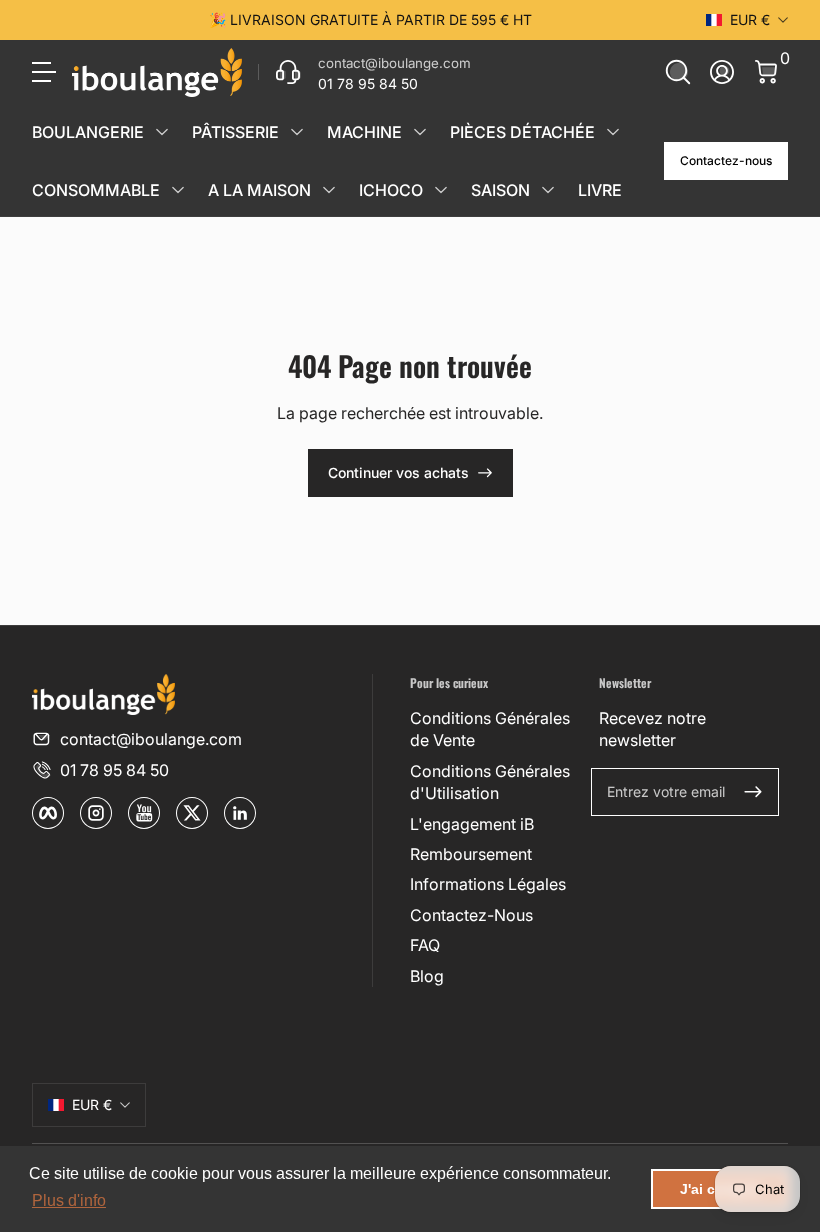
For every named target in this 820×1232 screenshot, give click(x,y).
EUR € (750, 19)
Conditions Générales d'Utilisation (490, 782)
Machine (364, 132)
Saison (500, 190)
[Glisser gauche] (66, 20)
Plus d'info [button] (69, 1200)
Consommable (96, 190)
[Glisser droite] (674, 20)
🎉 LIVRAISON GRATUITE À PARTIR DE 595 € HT (370, 19)
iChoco (391, 190)
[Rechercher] (678, 72)
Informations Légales (488, 884)
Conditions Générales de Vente (490, 729)
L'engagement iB (472, 824)
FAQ (425, 945)
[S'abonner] (753, 792)
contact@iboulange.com (151, 739)
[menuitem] (496, 729)
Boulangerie (88, 132)
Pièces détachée (522, 132)
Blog (427, 976)
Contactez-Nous (471, 915)
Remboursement (471, 854)
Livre (600, 190)
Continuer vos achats (398, 472)
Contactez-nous (726, 160)
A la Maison (259, 190)
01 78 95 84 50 (114, 770)
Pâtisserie (235, 132)
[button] (678, 72)
